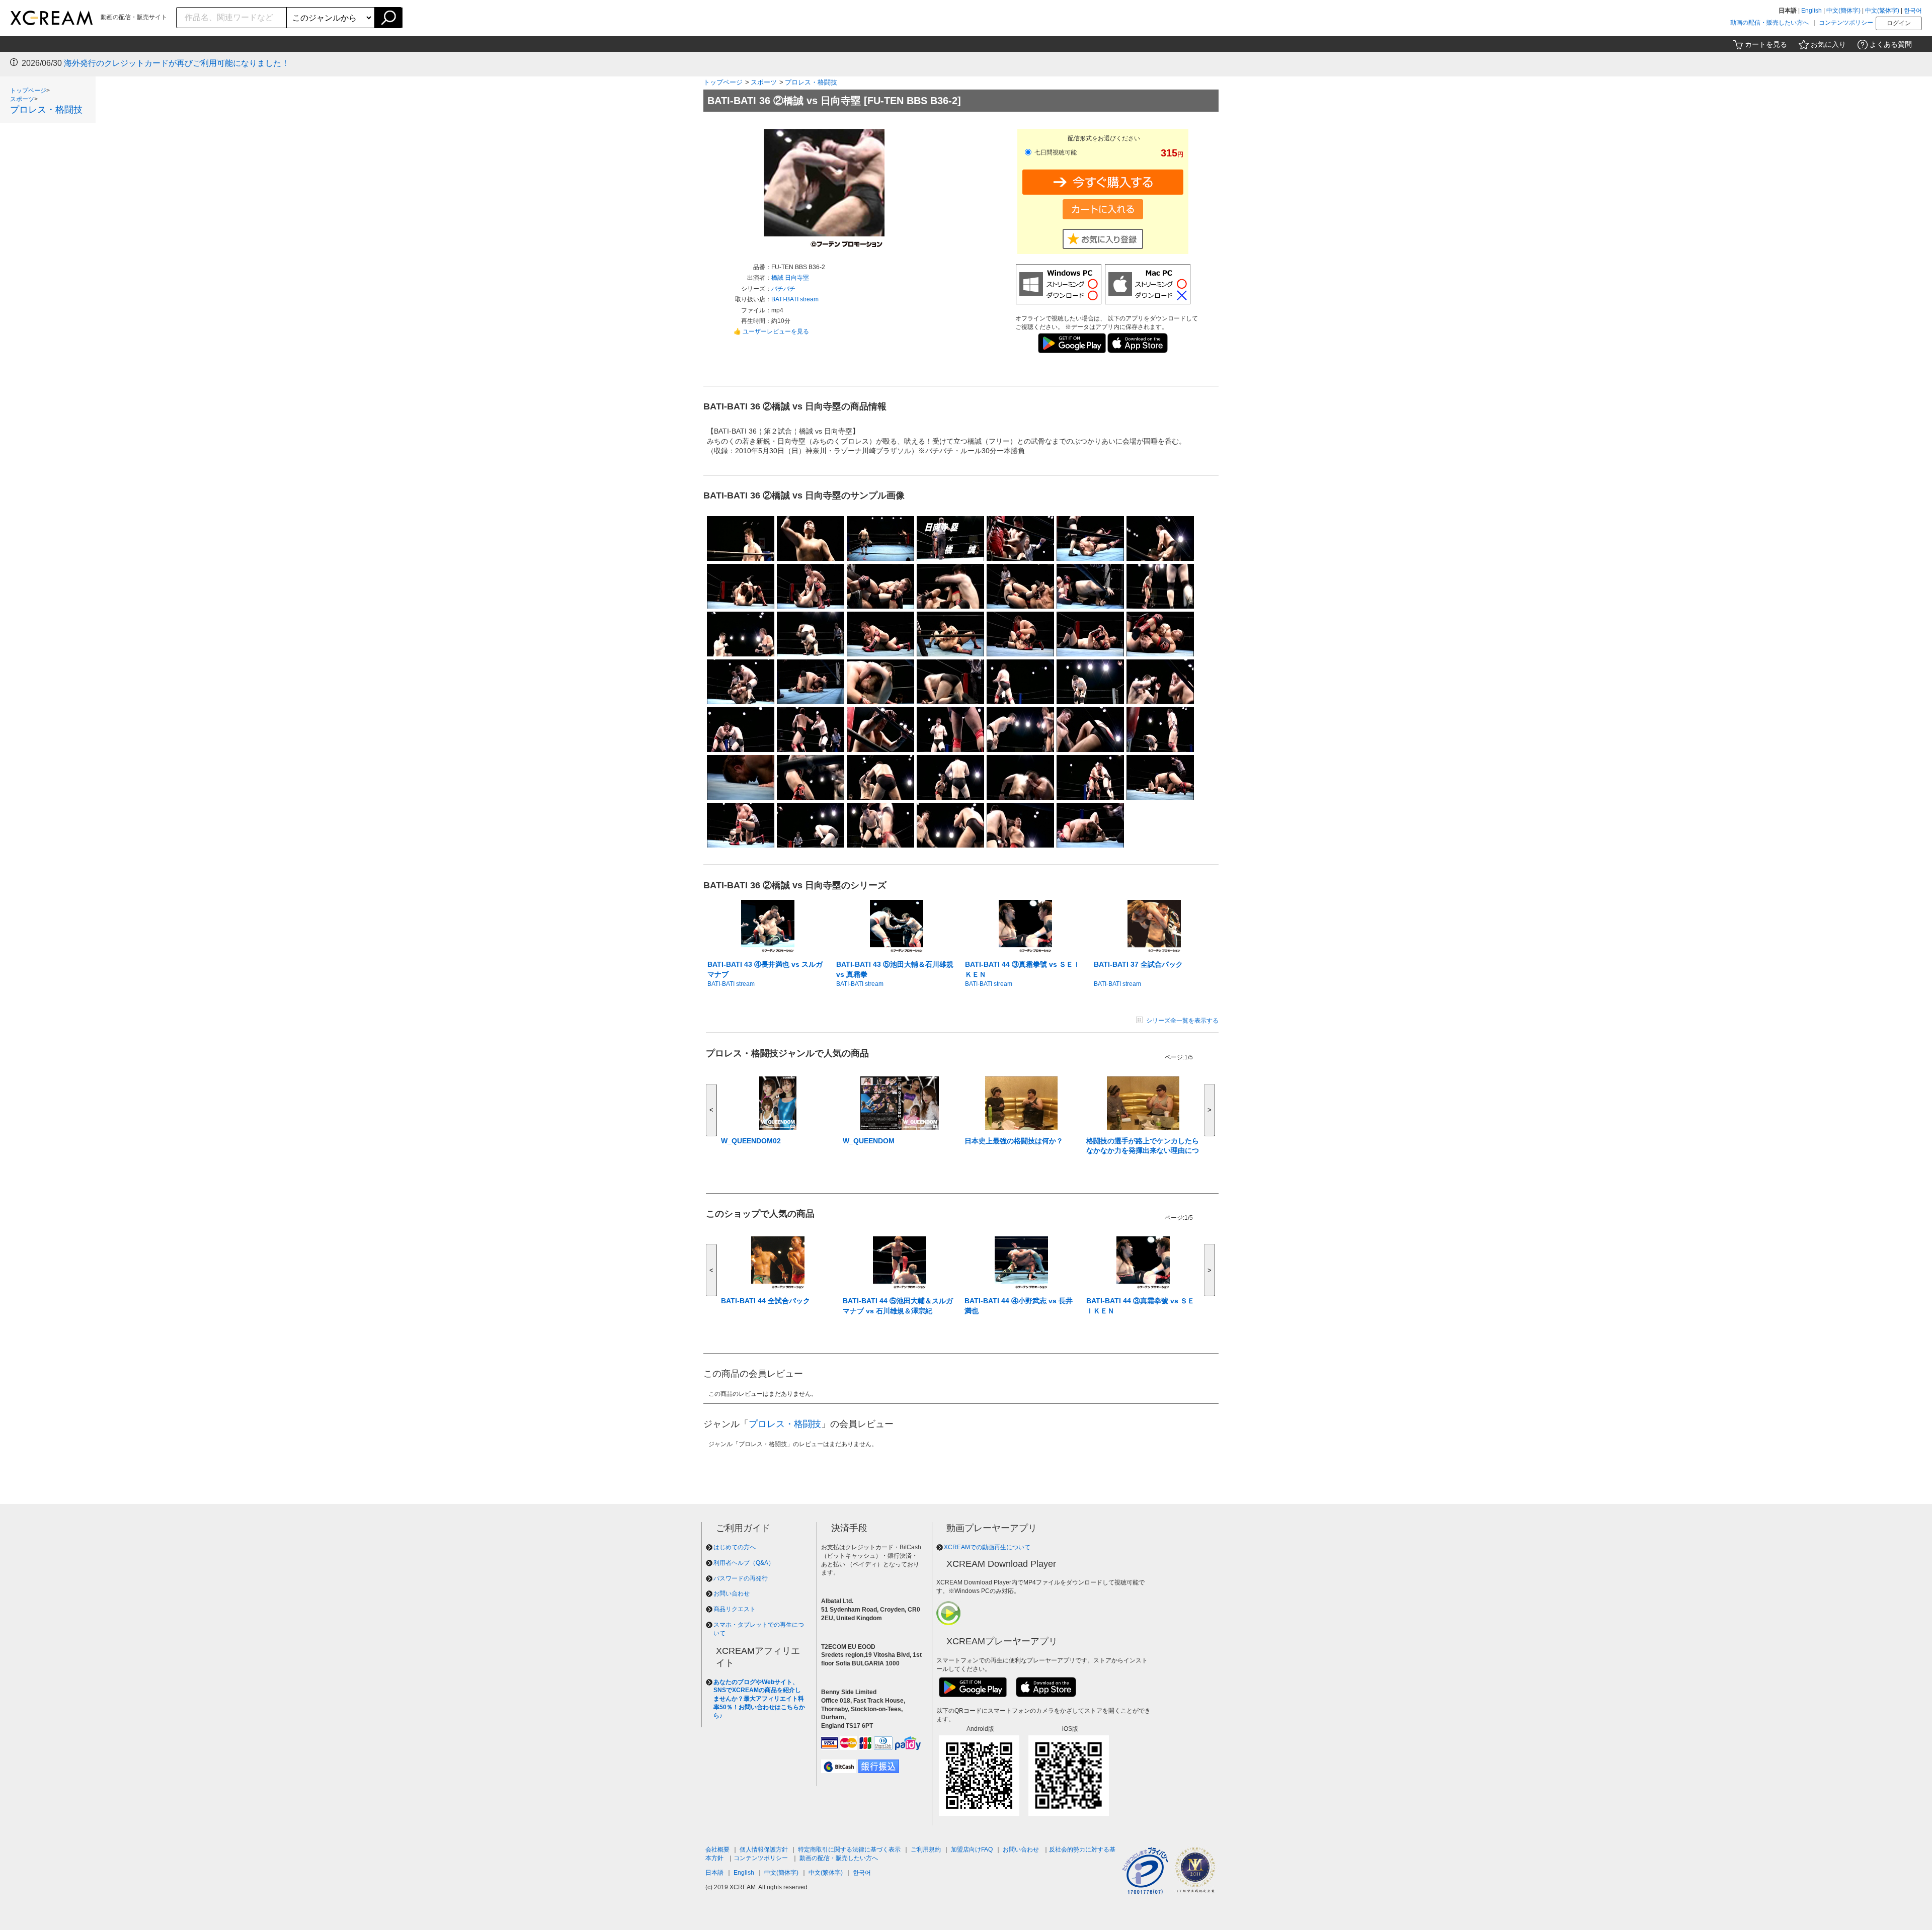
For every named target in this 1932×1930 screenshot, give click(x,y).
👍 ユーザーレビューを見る (771, 331)
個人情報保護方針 (764, 1850)
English (1812, 11)
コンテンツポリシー (1846, 23)
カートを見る (1766, 44)
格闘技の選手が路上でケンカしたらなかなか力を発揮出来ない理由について (1143, 1151)
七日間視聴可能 (1055, 152)
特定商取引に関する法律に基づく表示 (849, 1850)
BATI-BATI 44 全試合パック (766, 1301)
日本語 (714, 1873)
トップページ (28, 91)
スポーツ (22, 99)
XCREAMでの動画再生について (987, 1547)
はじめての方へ (735, 1547)
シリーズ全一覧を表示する (1182, 1021)
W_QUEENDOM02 (751, 1141)
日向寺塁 (797, 278)
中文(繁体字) (1882, 11)
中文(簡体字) (1843, 11)
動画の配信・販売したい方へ (1769, 23)
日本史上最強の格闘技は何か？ (1014, 1141)
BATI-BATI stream (795, 299)
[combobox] (232, 18)
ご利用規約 (926, 1850)
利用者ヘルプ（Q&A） (744, 1563)
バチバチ (783, 289)
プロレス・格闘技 (46, 110)
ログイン (1899, 23)
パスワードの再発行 (741, 1578)
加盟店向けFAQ (972, 1850)
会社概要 (717, 1850)
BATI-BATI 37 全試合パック (1138, 964)
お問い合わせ (732, 1593)
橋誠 (778, 278)
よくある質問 (1891, 44)
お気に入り (1828, 44)
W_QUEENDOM (869, 1141)
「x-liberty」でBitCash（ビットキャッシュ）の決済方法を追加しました (193, 63)
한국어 (1913, 11)
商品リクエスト (735, 1609)
